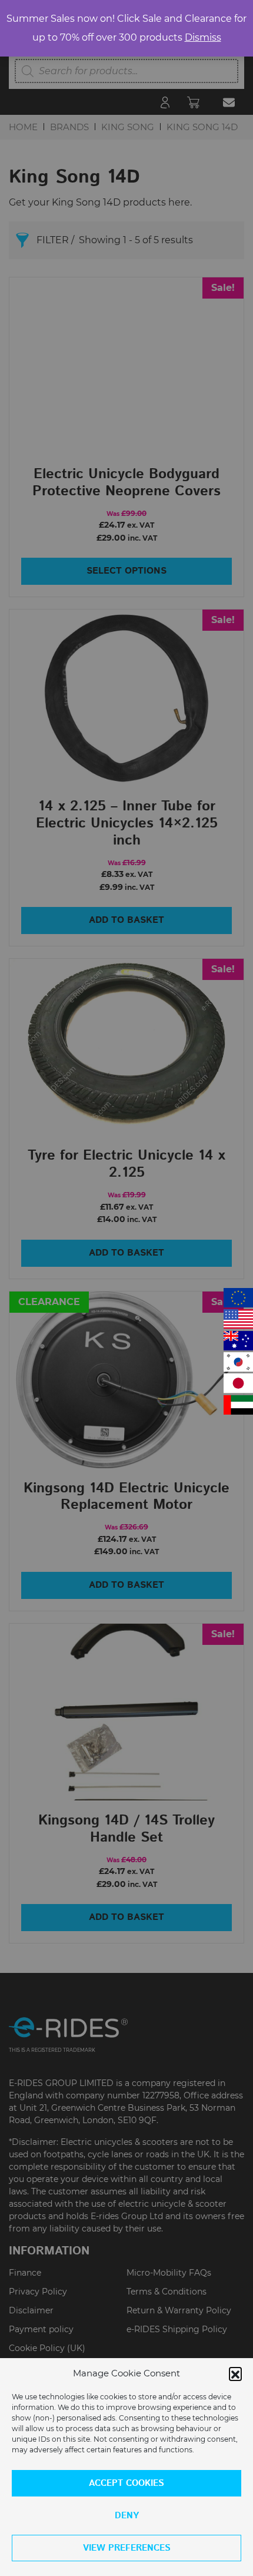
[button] (235, 2373)
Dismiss (203, 37)
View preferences (127, 2548)
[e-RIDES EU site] (238, 1298)
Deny (127, 2516)
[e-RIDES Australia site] (238, 1341)
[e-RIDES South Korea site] (238, 1362)
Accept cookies (126, 2483)
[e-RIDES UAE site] (238, 1405)
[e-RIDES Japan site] (238, 1383)
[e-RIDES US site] (238, 1319)
